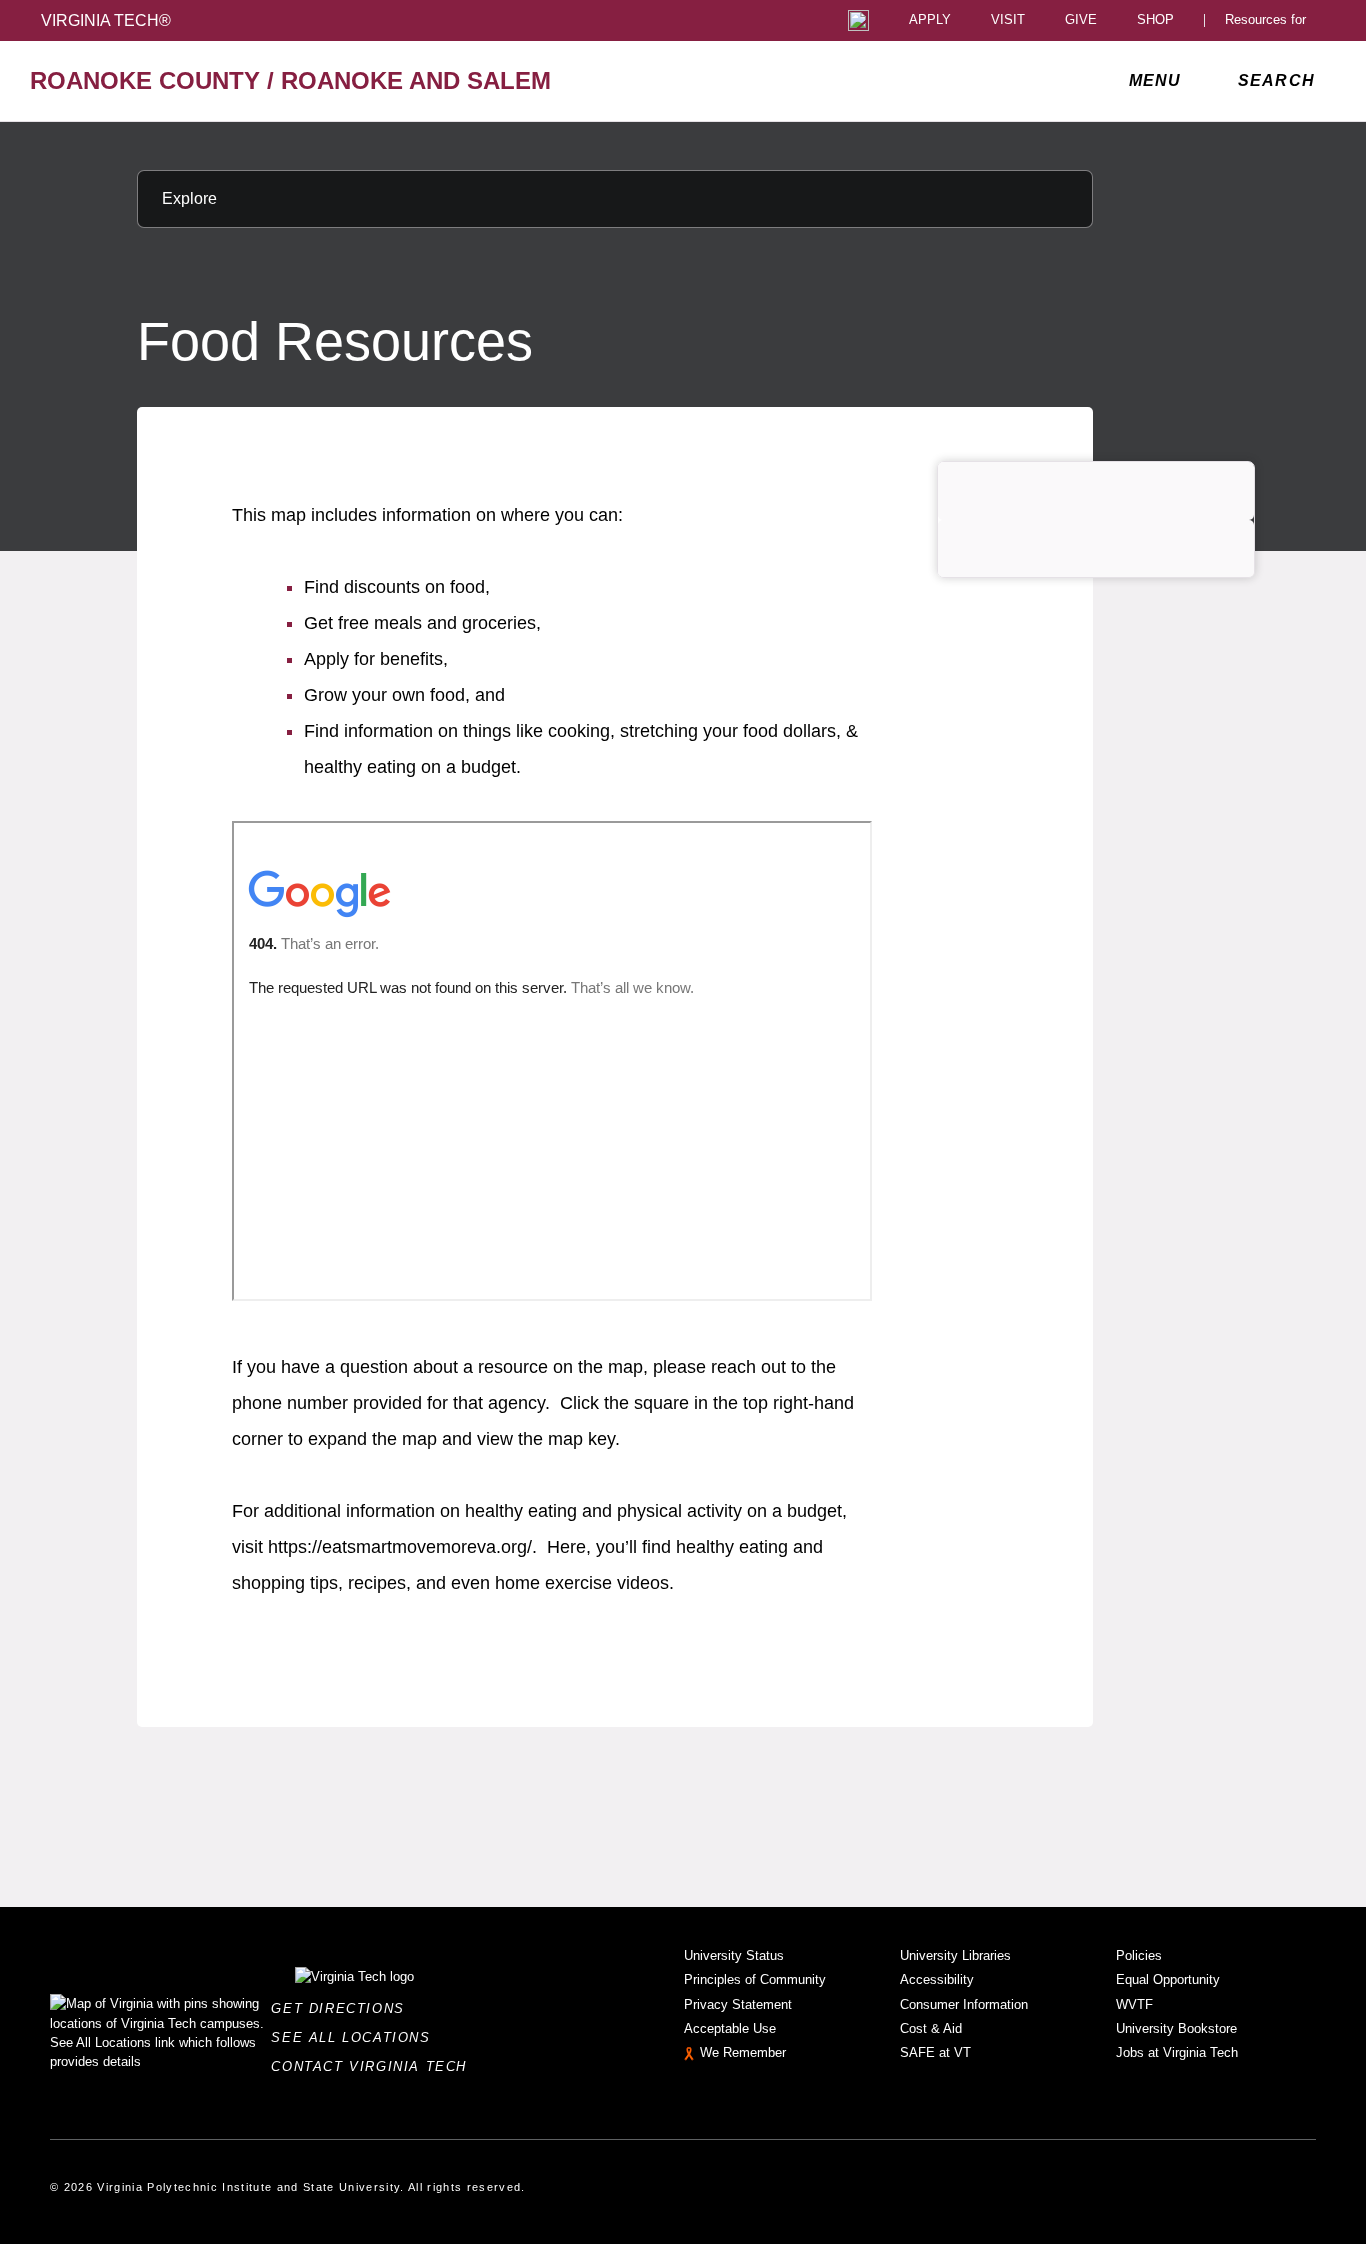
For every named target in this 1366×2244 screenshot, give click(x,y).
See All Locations (356, 2037)
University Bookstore (1176, 2028)
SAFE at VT (935, 2052)
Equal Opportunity (1168, 1979)
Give (1081, 20)
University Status (734, 1955)
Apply (930, 20)
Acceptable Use (730, 2028)
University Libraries (955, 1955)
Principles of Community (755, 1979)
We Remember (743, 2052)
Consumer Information (964, 2004)
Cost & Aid (931, 2028)
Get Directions (343, 2008)
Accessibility (937, 1979)
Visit (1008, 20)
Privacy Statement (738, 2004)
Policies (1139, 1955)
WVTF (1134, 2004)
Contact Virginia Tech (374, 2066)
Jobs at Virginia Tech (1177, 2052)
